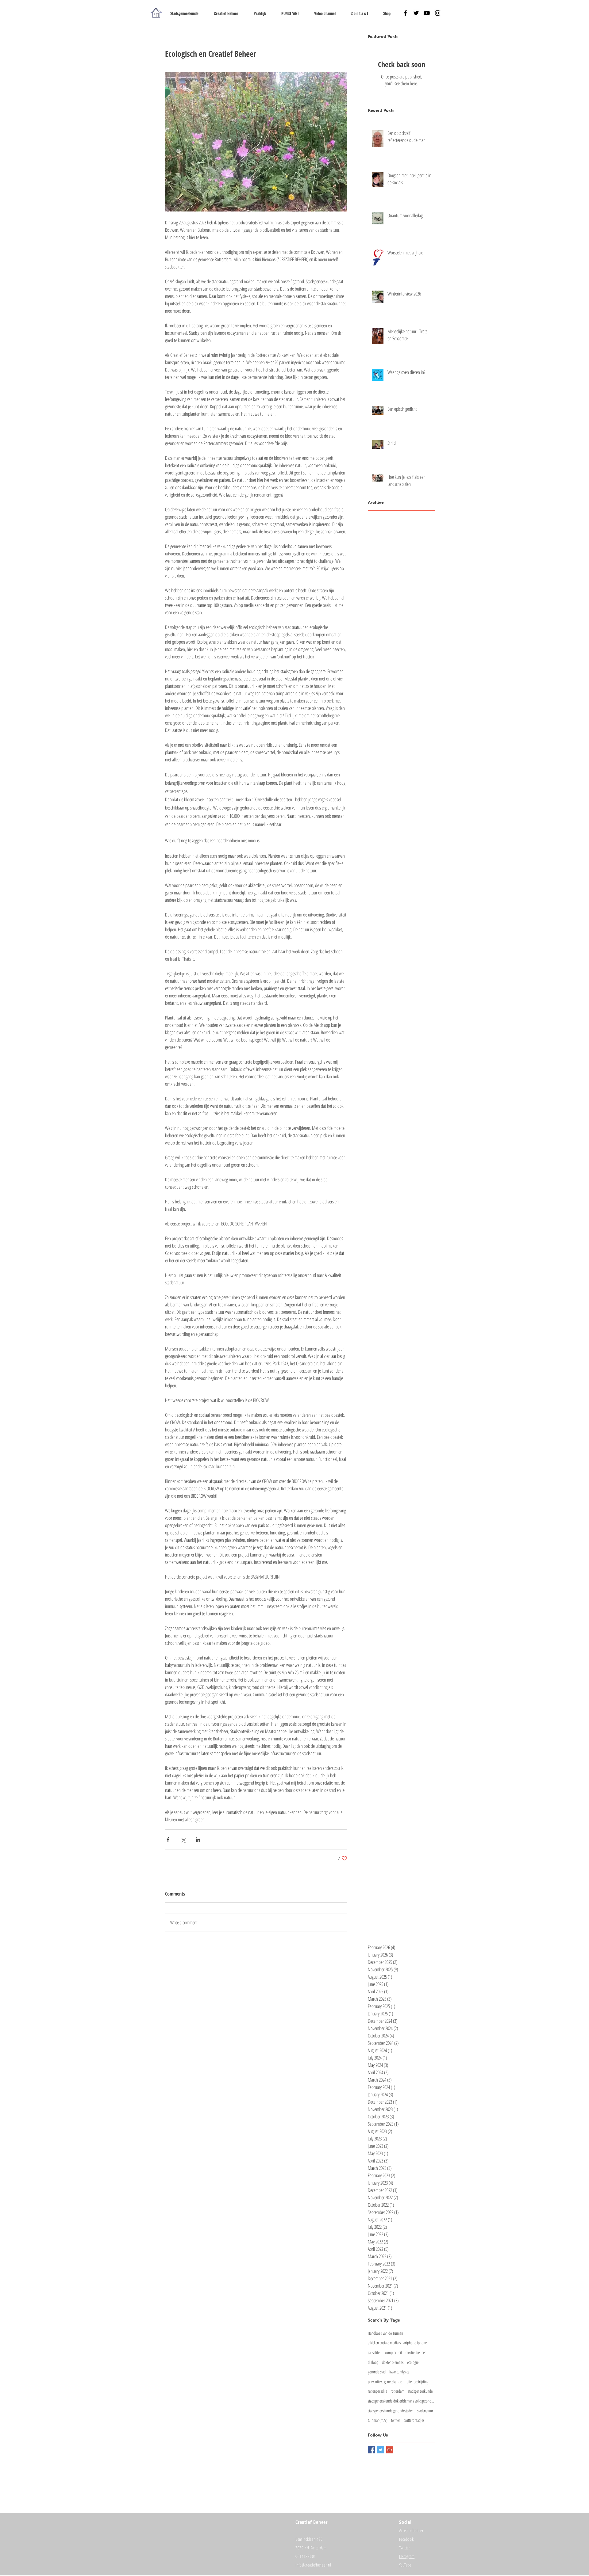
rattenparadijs (377, 2391)
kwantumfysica (399, 2372)
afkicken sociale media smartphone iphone (397, 2343)
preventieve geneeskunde (385, 2382)
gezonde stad (377, 2372)
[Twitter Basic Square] (381, 2450)
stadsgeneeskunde (420, 2391)
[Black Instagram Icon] (438, 13)
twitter (396, 2420)
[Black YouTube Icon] (427, 13)
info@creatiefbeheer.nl (313, 2565)
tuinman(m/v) (378, 2420)
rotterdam (397, 2391)
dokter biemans (393, 2362)
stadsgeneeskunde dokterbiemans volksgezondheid (402, 2401)
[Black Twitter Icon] (416, 13)
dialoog (373, 2362)
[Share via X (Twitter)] (183, 1840)
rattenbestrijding (417, 2382)
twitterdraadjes (414, 2420)
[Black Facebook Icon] (405, 13)
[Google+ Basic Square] (390, 2450)
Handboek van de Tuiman (385, 2333)
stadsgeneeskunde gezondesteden (391, 2411)
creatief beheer (416, 2352)
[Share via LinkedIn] (198, 1840)
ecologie (413, 2362)
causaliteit (375, 2352)
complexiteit (393, 2352)
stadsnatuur (425, 2411)
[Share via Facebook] (168, 1840)
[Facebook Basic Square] (371, 2450)
